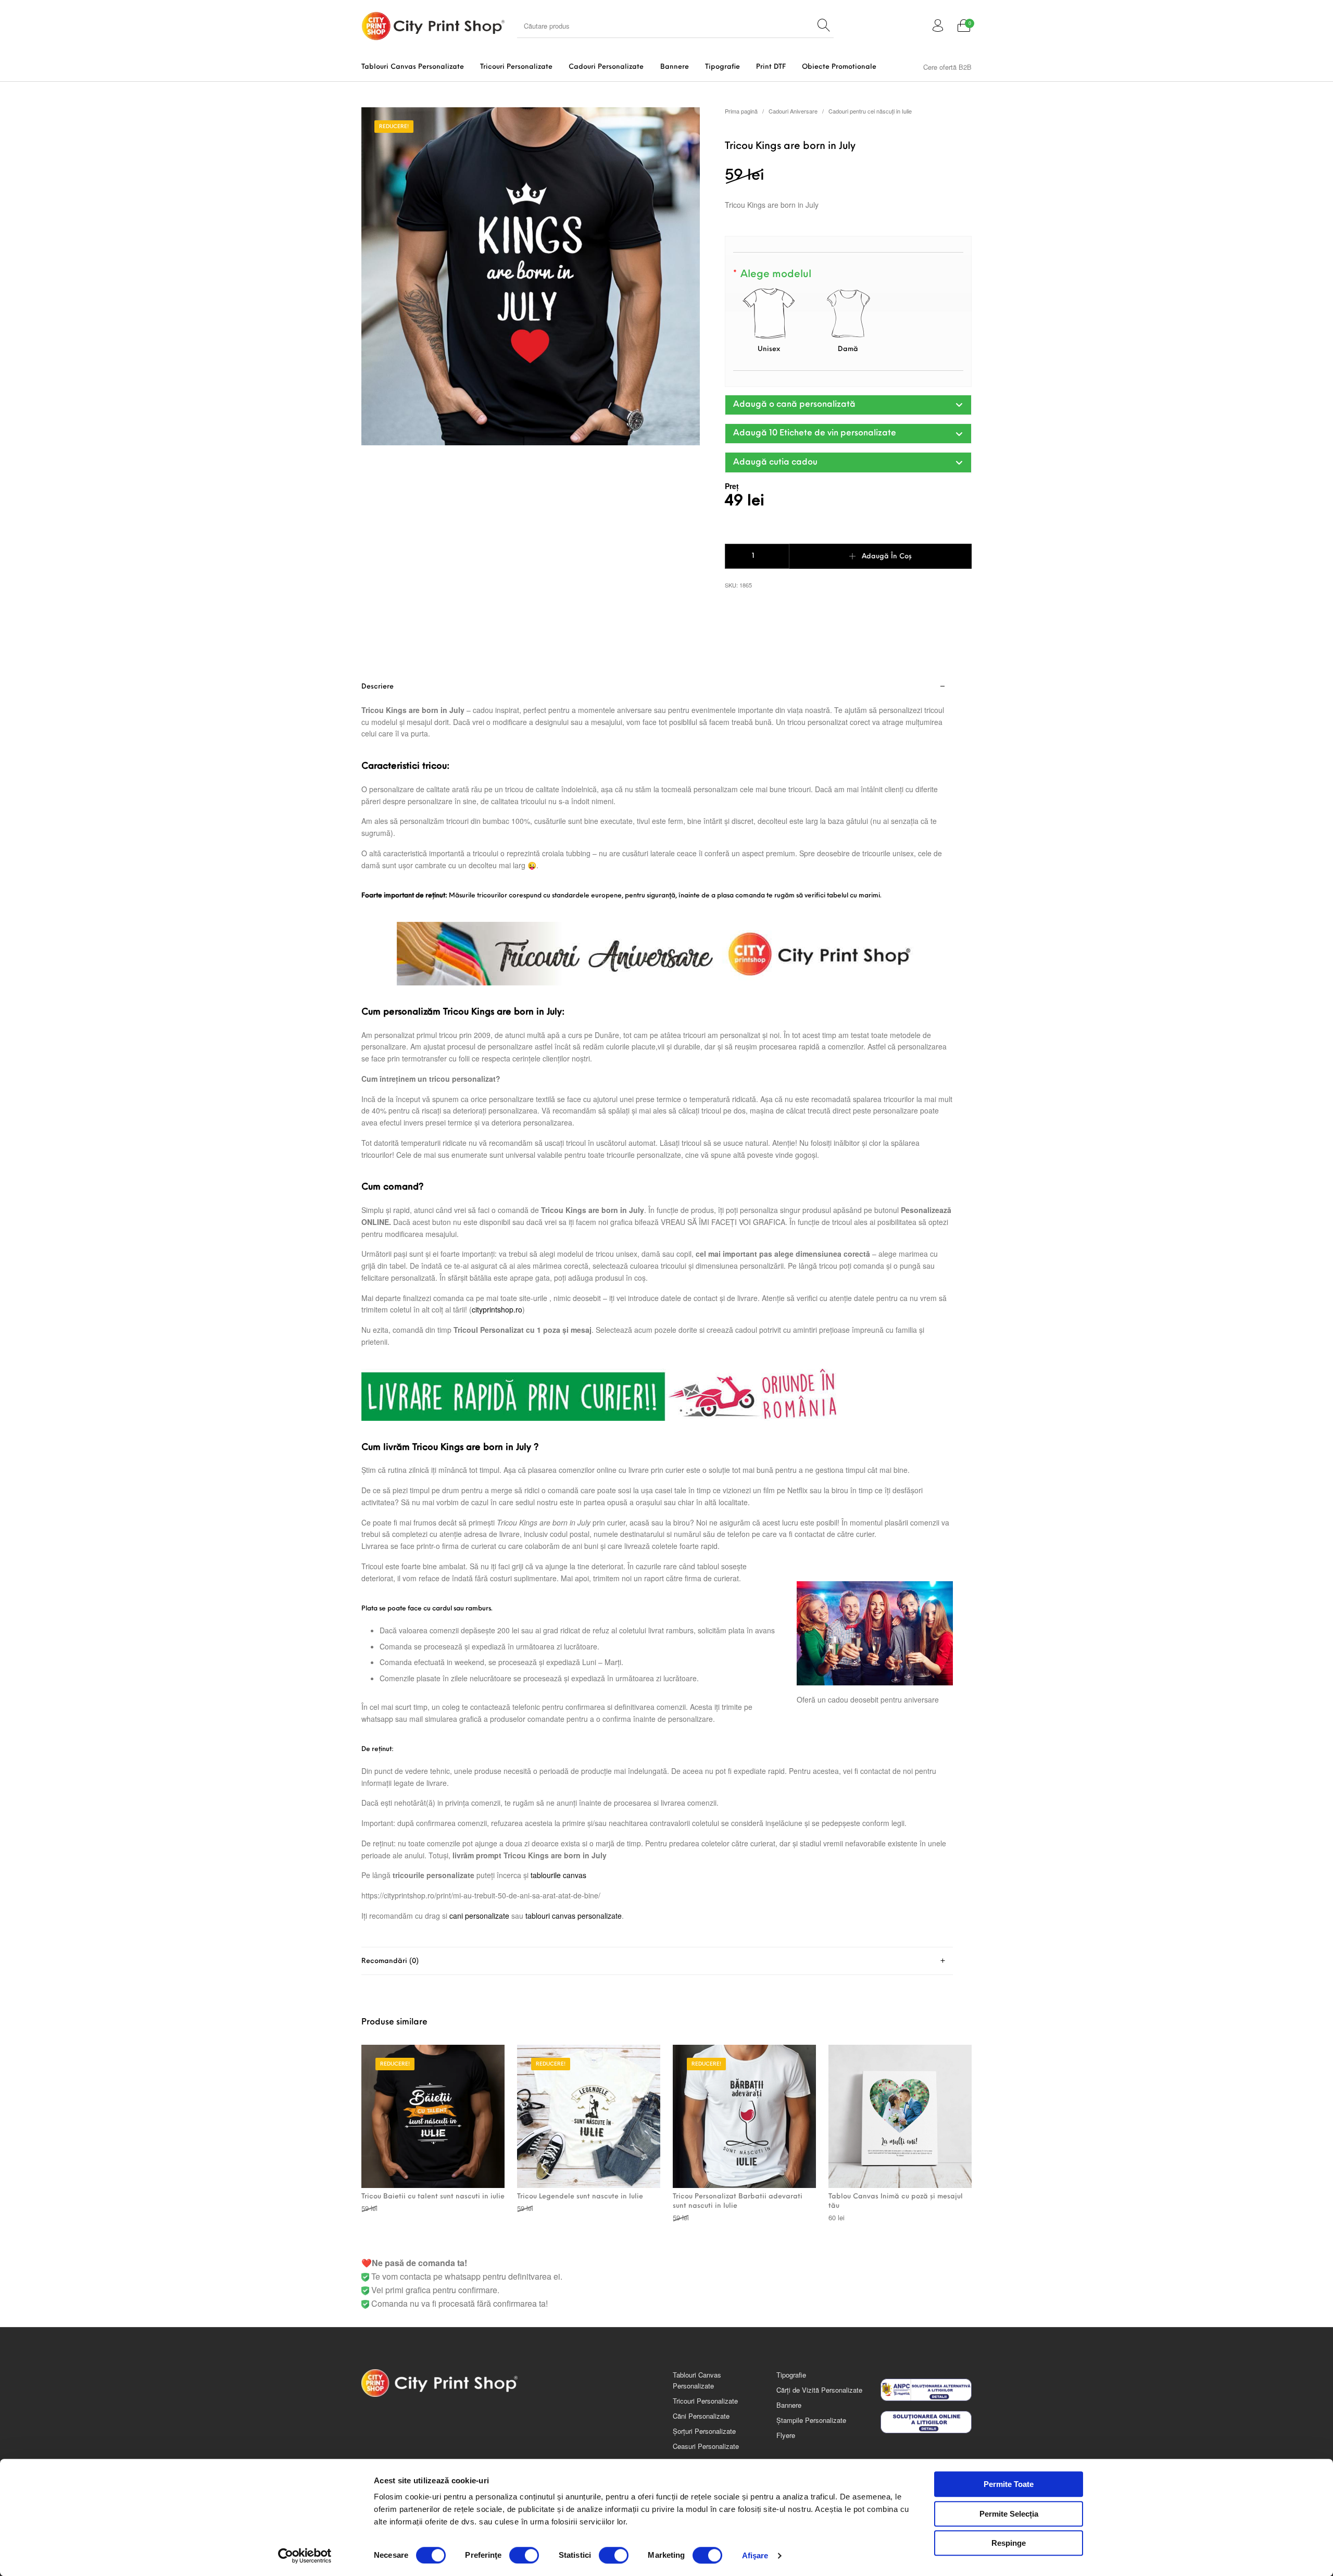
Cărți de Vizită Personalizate (819, 2390)
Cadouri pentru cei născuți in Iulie (870, 111)
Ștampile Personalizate (811, 2420)
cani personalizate (479, 1916)
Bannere (789, 2405)
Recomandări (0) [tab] (390, 1961)
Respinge (1009, 2543)
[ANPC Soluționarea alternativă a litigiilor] (926, 2390)
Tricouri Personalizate (705, 2401)
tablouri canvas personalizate (574, 1916)
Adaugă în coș (887, 557)
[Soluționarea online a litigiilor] (926, 2422)
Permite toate (1009, 2484)
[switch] (524, 2555)
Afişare (755, 2555)
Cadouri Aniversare (793, 111)
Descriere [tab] (378, 687)
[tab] (657, 1310)
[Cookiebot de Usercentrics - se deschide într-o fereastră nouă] (305, 2556)
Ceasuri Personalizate (706, 2446)
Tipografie (791, 2375)
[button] (848, 405)
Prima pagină (741, 111)
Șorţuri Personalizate (704, 2431)
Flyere (786, 2435)
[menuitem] (412, 67)
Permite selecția (1009, 2514)
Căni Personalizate (701, 2416)
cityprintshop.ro (497, 1309)
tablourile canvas (558, 1875)
